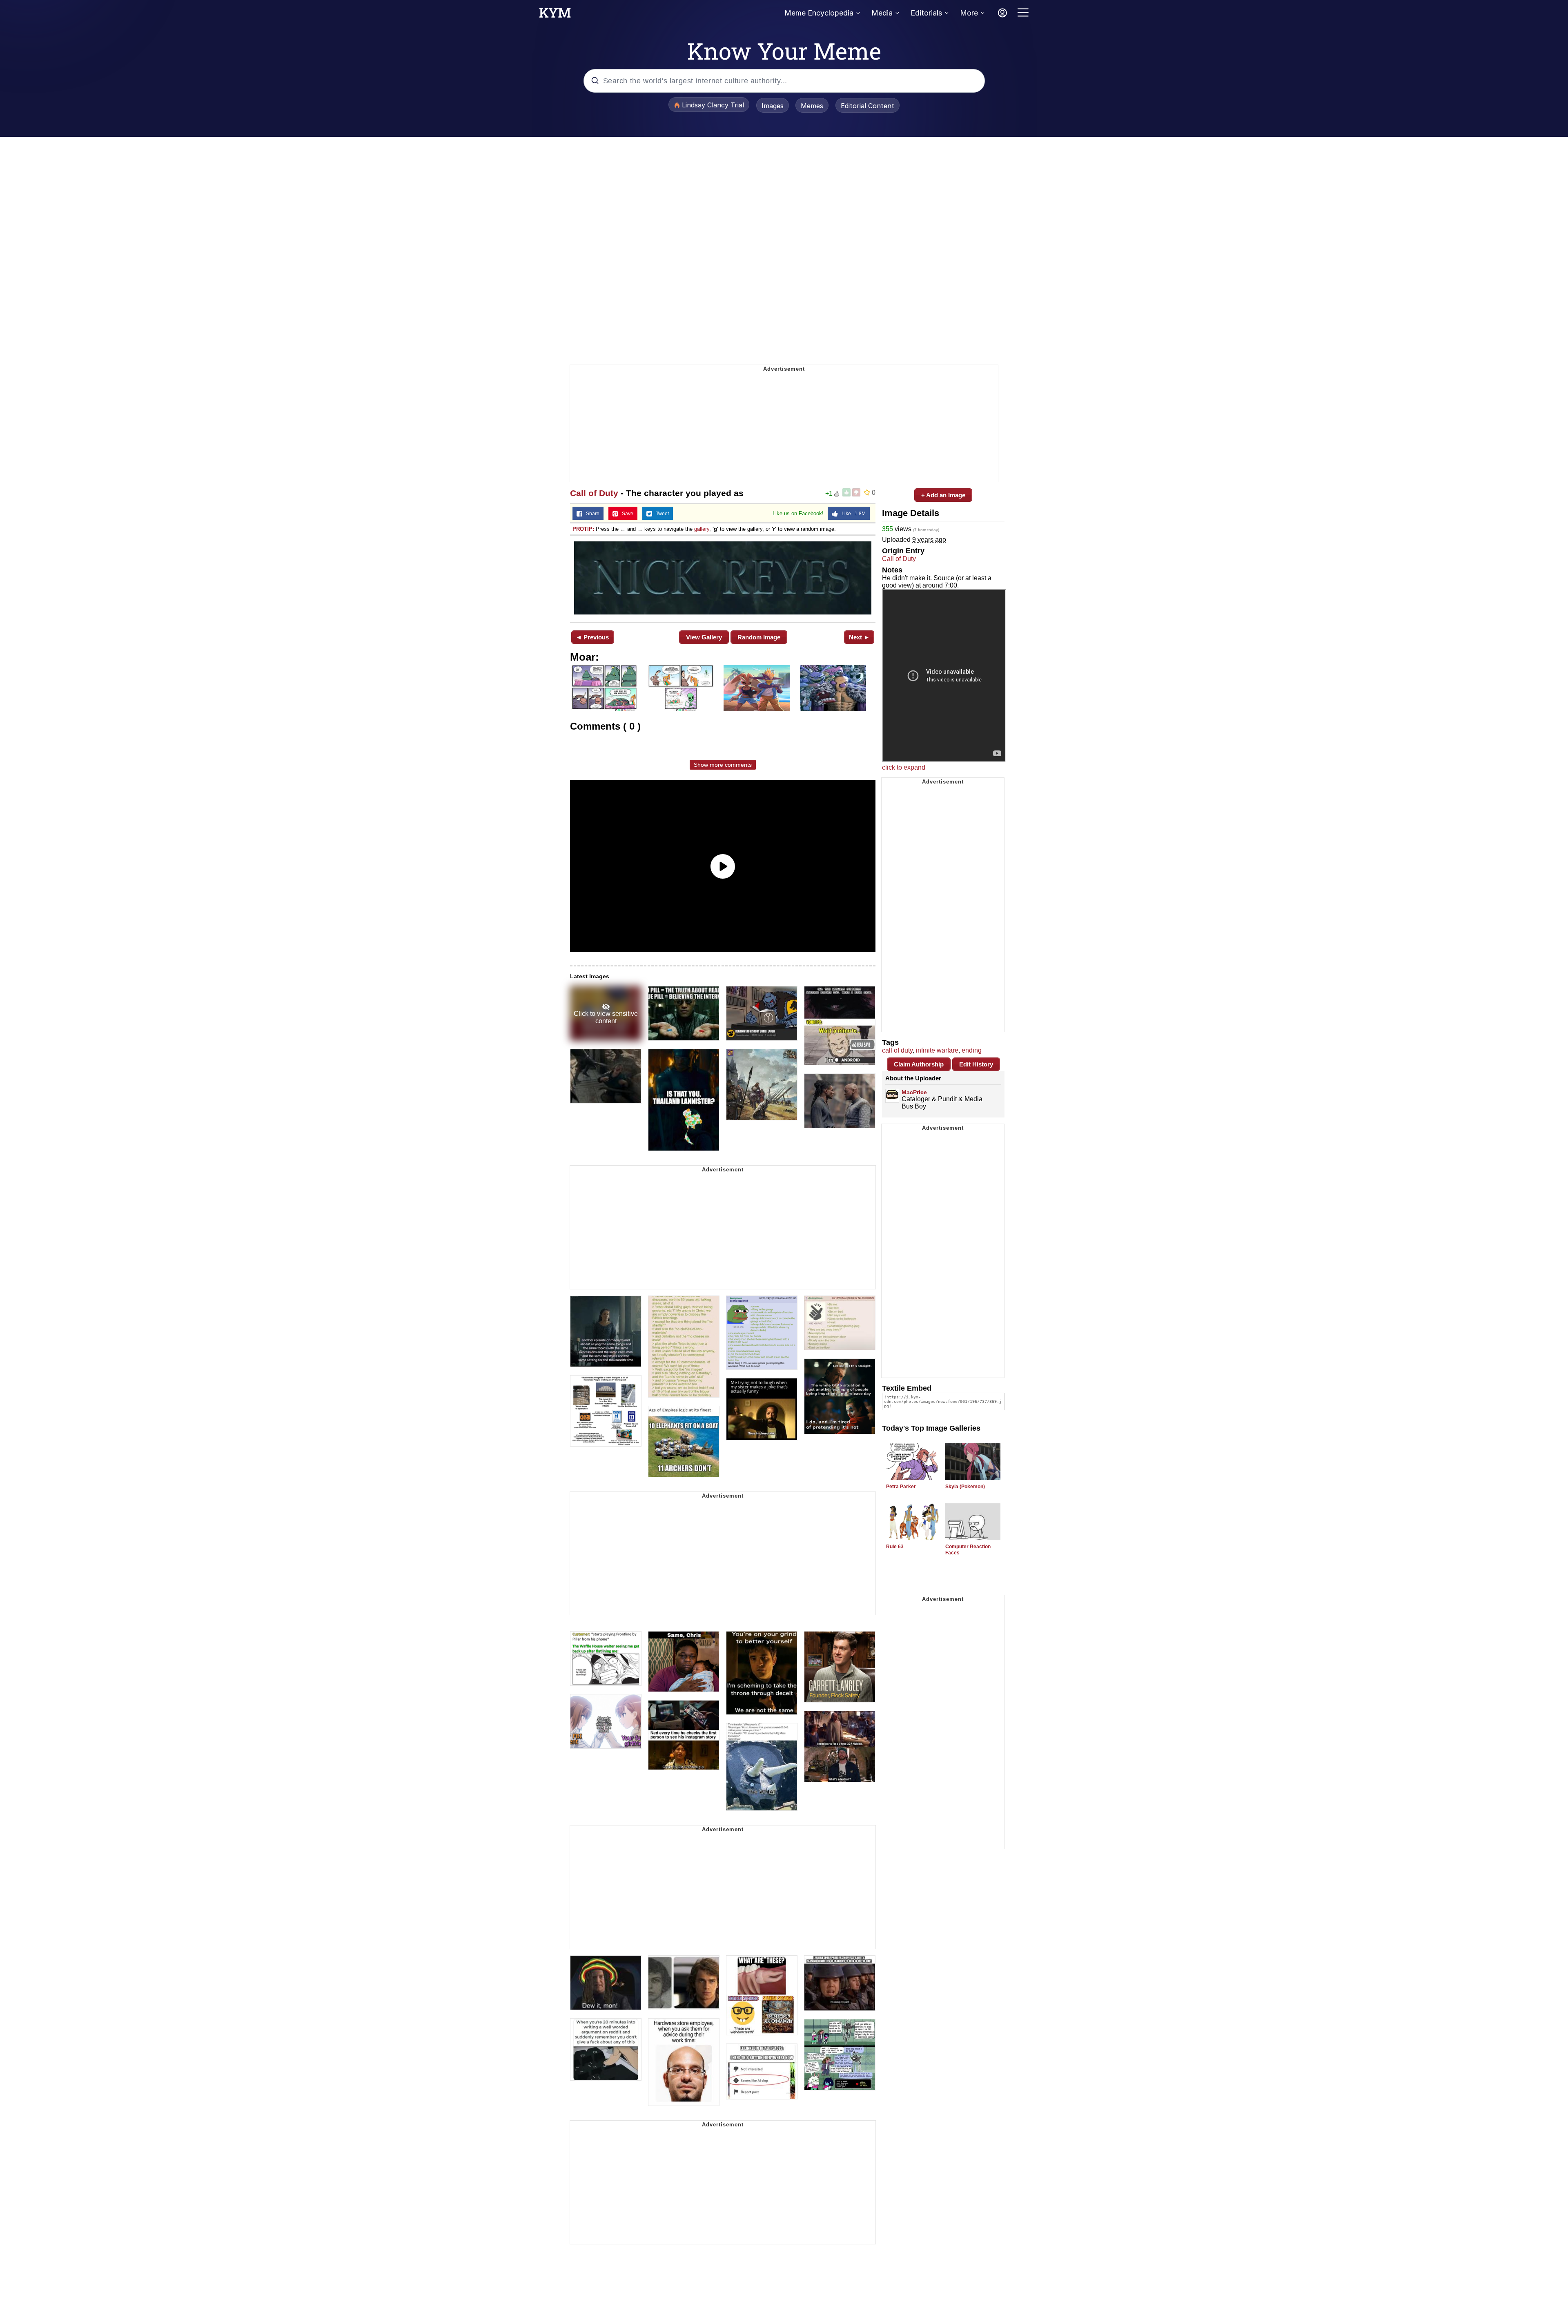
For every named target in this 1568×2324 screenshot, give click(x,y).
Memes (812, 106)
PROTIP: (583, 529)
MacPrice (914, 1092)
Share (591, 514)
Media (882, 13)
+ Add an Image (943, 495)
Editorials (926, 13)
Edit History (976, 1064)
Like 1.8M (852, 514)
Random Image (759, 637)
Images (773, 106)
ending (972, 1050)
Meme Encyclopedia (819, 13)
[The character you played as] (723, 578)
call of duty (897, 1050)
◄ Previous (592, 637)
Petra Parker (901, 1487)
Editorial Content (868, 106)
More (969, 13)
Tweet (660, 514)
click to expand (904, 767)
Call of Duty (594, 493)
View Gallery (704, 637)
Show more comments (723, 765)
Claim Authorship (919, 1064)
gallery (702, 529)
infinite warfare (937, 1050)
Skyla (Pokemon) (965, 1487)
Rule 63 (895, 1547)
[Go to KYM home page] (555, 15)
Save (626, 514)
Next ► (859, 637)
